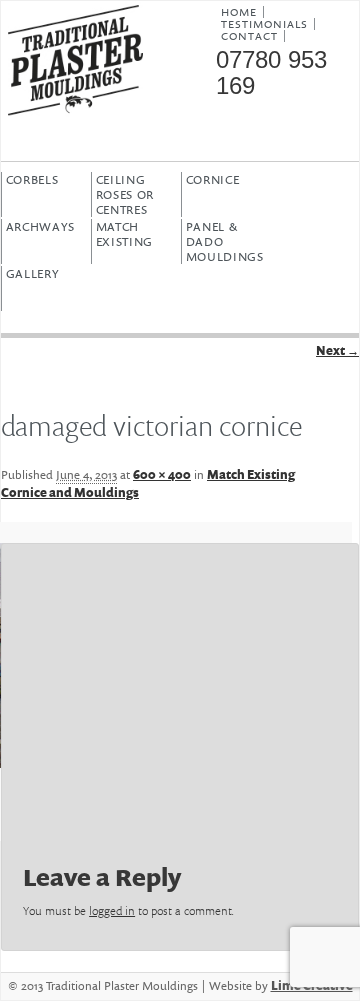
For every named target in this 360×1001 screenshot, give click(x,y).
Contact (249, 36)
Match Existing (125, 234)
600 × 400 (162, 474)
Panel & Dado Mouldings (225, 241)
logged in (112, 910)
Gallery (33, 274)
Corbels (32, 180)
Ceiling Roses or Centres (125, 194)
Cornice (213, 180)
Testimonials (264, 24)
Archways (41, 227)
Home (239, 12)
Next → (337, 350)
